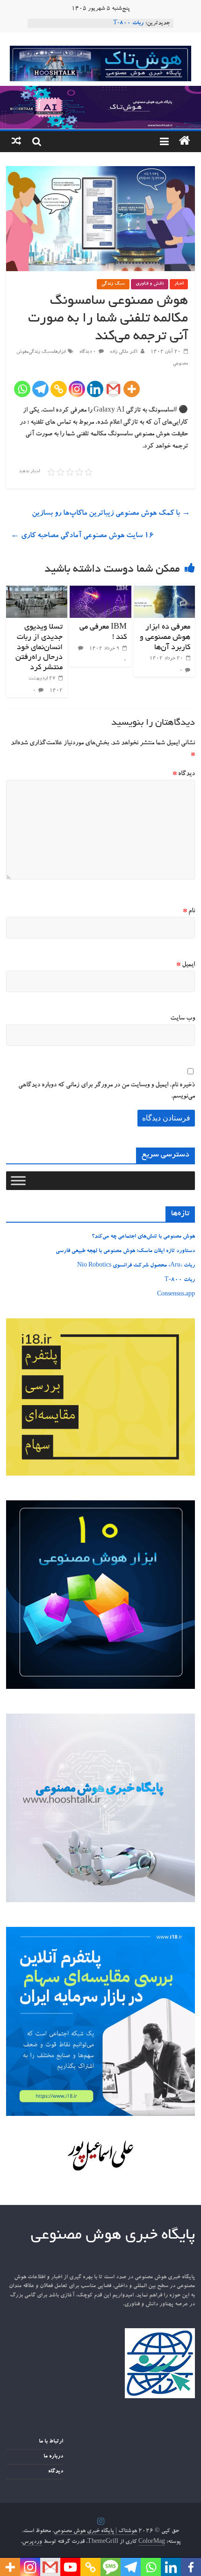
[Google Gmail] (113, 389)
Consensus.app (176, 1295)
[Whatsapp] (22, 389)
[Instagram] (77, 389)
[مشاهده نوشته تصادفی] (16, 142)
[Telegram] (40, 389)
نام (189, 911)
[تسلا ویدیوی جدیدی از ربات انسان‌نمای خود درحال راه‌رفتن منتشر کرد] (37, 591)
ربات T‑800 (128, 23)
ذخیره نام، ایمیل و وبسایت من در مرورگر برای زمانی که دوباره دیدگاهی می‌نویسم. (107, 1091)
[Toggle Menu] (18, 1180)
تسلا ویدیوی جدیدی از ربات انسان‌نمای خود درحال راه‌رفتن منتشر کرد (39, 647)
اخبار (179, 284)
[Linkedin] (95, 389)
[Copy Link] (59, 389)
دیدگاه (184, 774)
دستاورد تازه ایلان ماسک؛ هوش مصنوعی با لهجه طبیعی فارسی (125, 1251)
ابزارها (60, 352)
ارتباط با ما (51, 2442)
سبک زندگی (113, 284)
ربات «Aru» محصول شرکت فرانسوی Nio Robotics (136, 1266)
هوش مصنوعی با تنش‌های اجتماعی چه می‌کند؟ (143, 1237)
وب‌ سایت (183, 1019)
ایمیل (186, 965)
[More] (132, 389)
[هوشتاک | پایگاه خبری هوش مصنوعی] (100, 91)
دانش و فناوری (150, 284)
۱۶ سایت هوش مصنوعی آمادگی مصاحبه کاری (82, 536)
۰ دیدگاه (88, 352)
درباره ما (53, 2457)
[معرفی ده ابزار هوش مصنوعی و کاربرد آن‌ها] (164, 591)
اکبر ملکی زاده (123, 352)
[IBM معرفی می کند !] (100, 591)
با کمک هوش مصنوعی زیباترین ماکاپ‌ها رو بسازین (111, 514)
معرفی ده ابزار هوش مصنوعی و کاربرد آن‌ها (165, 637)
